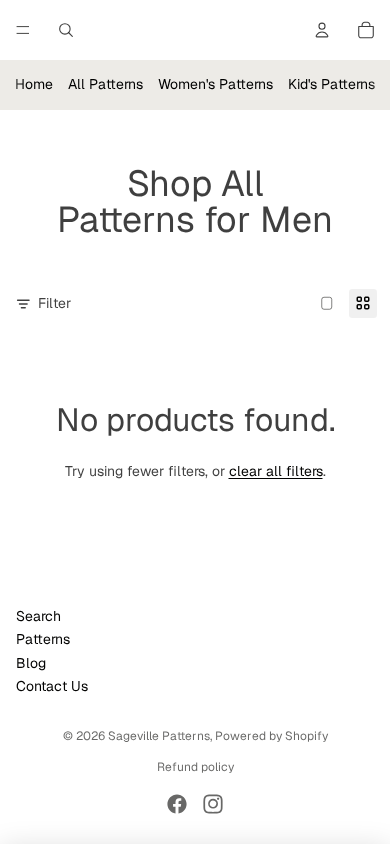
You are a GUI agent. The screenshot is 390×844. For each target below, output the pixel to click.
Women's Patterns (215, 84)
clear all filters (276, 471)
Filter (54, 303)
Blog (31, 663)
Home (34, 84)
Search (38, 616)
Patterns (43, 639)
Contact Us (52, 686)
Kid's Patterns (331, 84)
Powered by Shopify (271, 736)
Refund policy (195, 767)
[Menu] (23, 30)
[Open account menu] (322, 30)
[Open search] (66, 30)
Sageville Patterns (159, 736)
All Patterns (105, 84)
